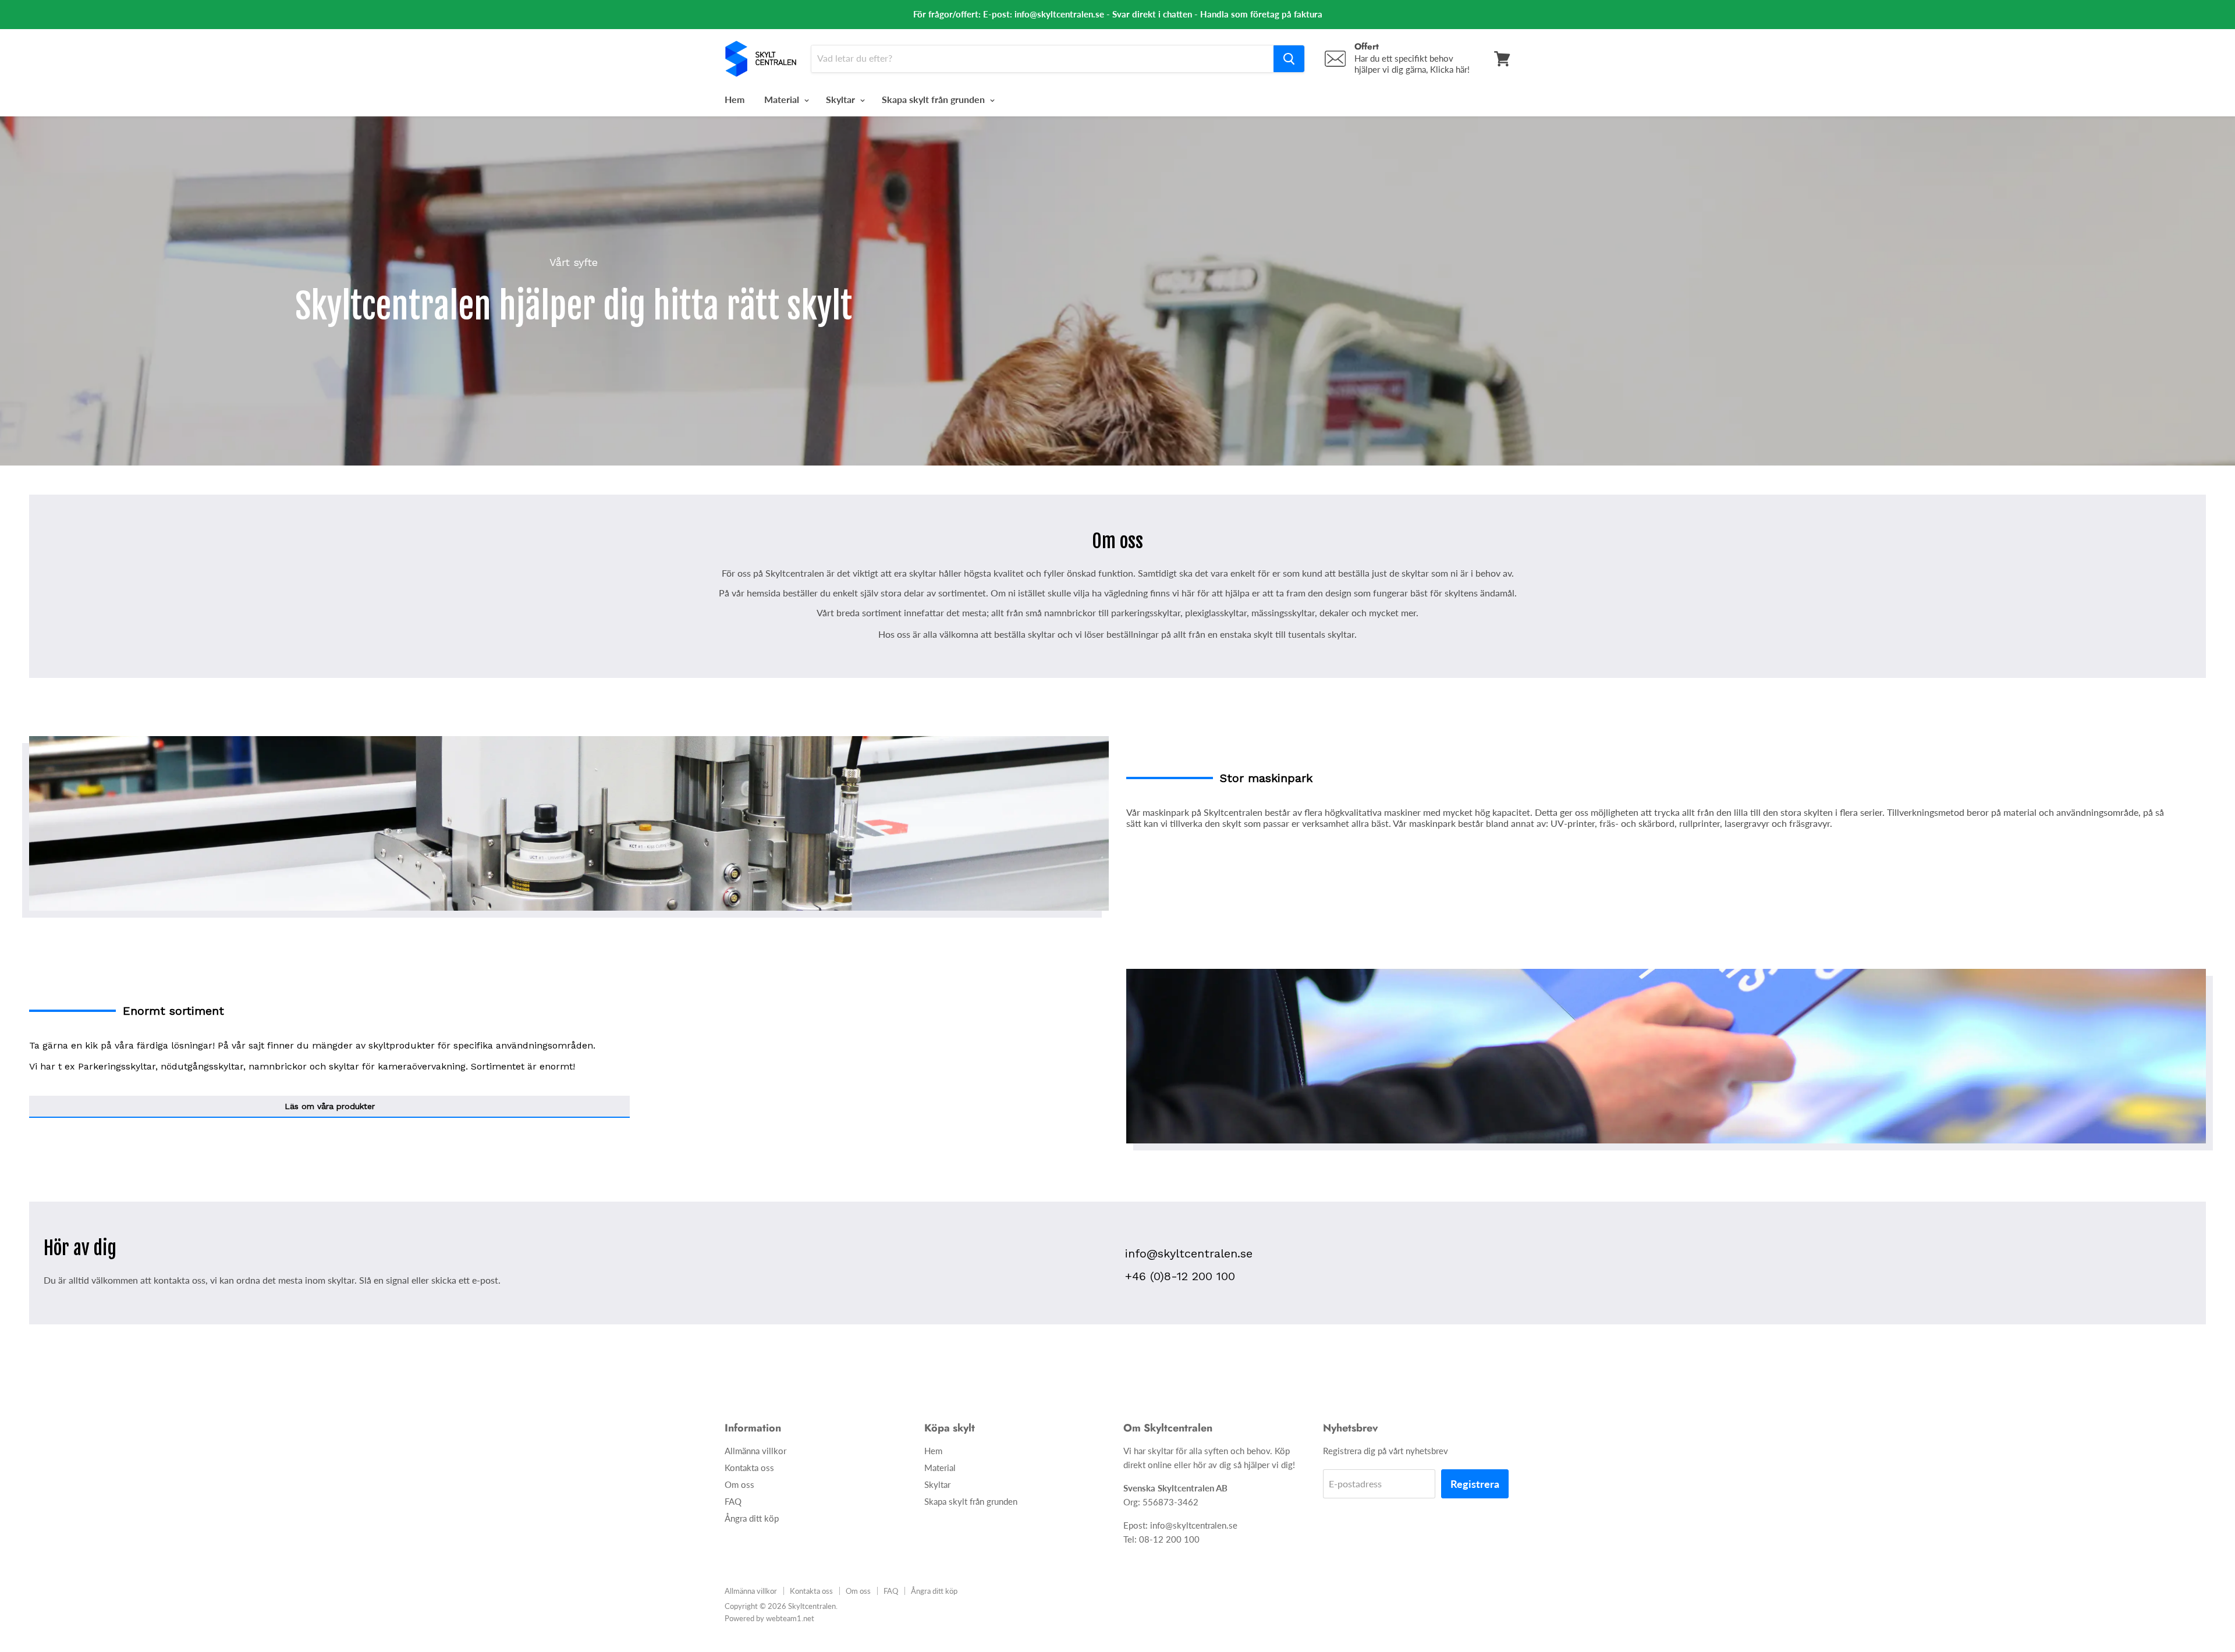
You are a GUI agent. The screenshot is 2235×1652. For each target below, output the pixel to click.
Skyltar (842, 99)
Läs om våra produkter (330, 1106)
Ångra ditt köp (752, 1518)
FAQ (733, 1501)
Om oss (739, 1484)
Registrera (1475, 1484)
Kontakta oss (749, 1468)
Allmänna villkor (755, 1451)
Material (783, 99)
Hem (735, 99)
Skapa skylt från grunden (934, 99)
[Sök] (1289, 59)
